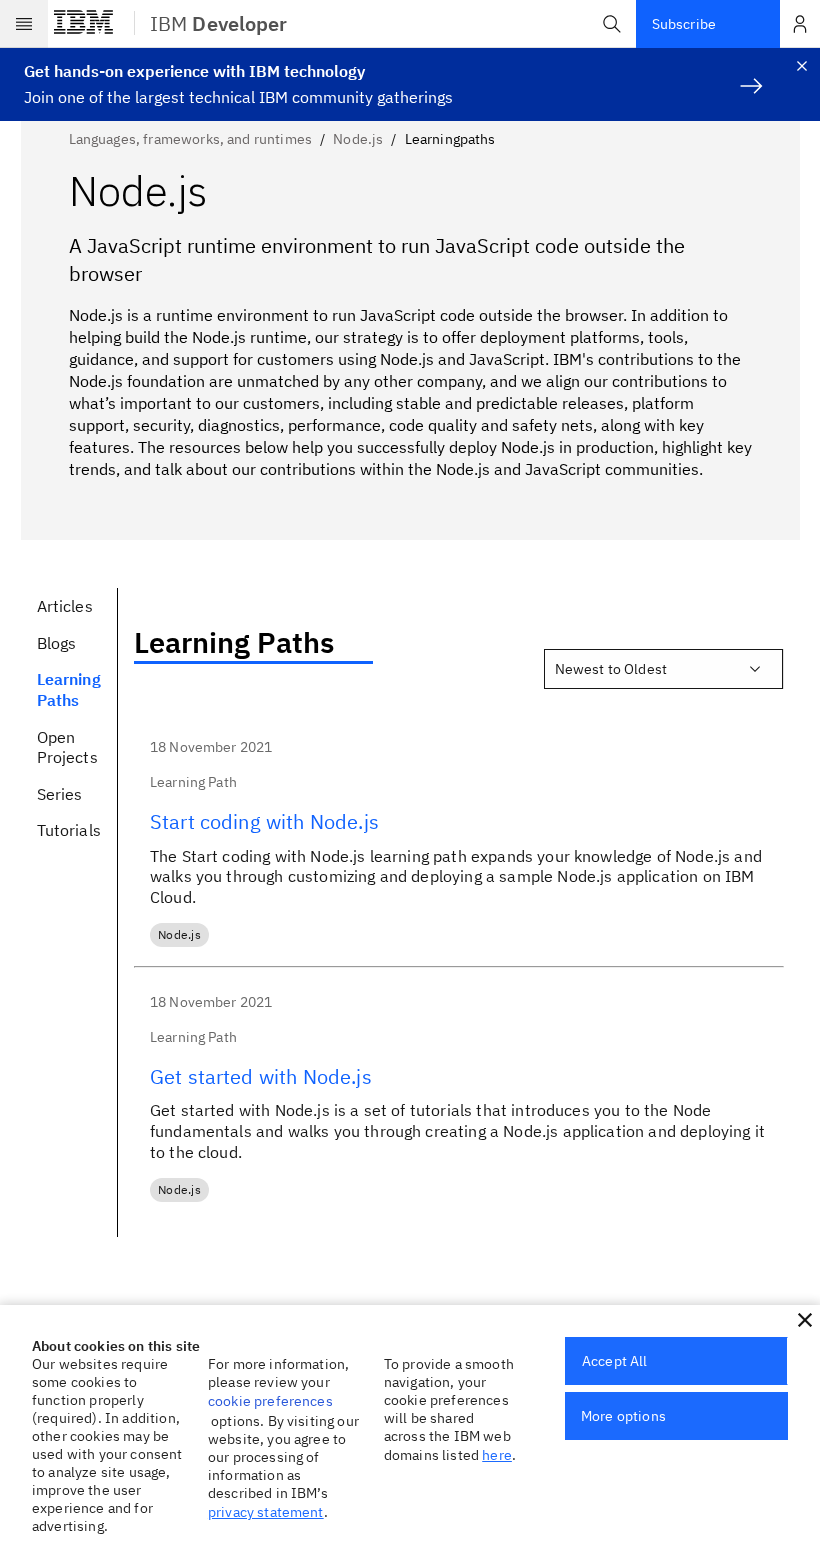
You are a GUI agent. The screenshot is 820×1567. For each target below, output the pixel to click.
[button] (612, 24)
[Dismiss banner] (802, 66)
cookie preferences (270, 1401)
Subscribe (684, 24)
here (497, 1455)
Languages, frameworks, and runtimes (191, 139)
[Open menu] (24, 24)
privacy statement (266, 1512)
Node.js (358, 139)
